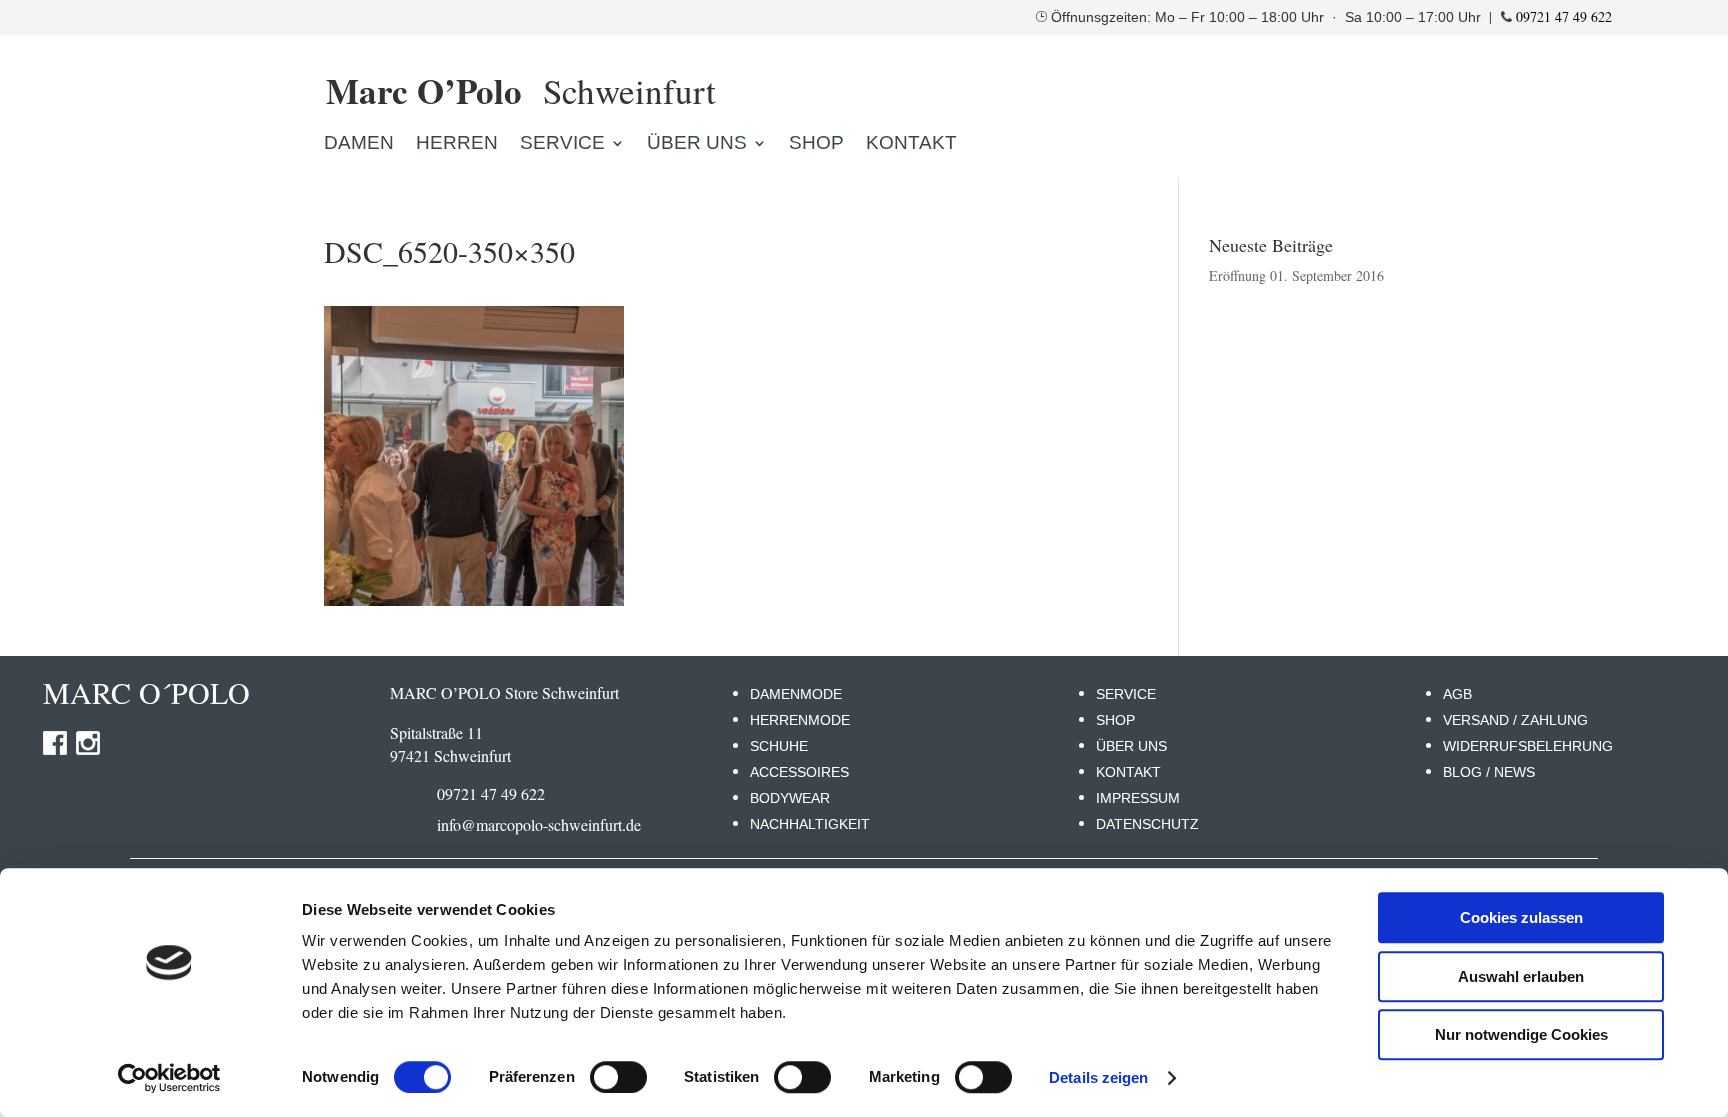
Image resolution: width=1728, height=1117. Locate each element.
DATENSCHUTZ (1147, 824)
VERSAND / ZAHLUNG (1515, 720)
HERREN (457, 144)
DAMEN (359, 144)
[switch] (618, 1077)
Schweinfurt (521, 90)
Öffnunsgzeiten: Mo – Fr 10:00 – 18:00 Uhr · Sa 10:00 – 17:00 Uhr (1268, 17)
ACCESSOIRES (799, 772)
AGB (1457, 694)
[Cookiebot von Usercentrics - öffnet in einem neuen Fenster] (169, 1078)
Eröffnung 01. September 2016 (1296, 275)
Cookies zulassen (1521, 917)
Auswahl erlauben (1521, 976)
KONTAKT (911, 144)
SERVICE (1126, 694)
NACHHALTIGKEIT (810, 824)
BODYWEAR (790, 798)
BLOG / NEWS (1489, 772)
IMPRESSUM (1138, 798)
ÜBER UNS (1131, 746)
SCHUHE (779, 746)
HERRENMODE (800, 720)
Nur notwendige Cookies (1521, 1034)
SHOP (816, 144)
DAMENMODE (796, 694)
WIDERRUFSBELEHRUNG (1528, 746)
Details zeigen (1098, 1077)
